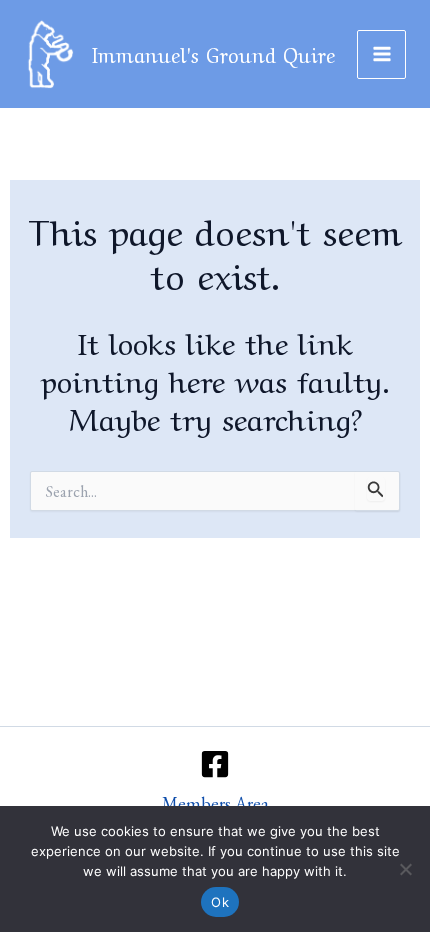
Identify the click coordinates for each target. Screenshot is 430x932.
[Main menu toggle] (381, 54)
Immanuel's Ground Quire (213, 53)
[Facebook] (215, 764)
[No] (405, 869)
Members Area (215, 803)
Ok (220, 902)
